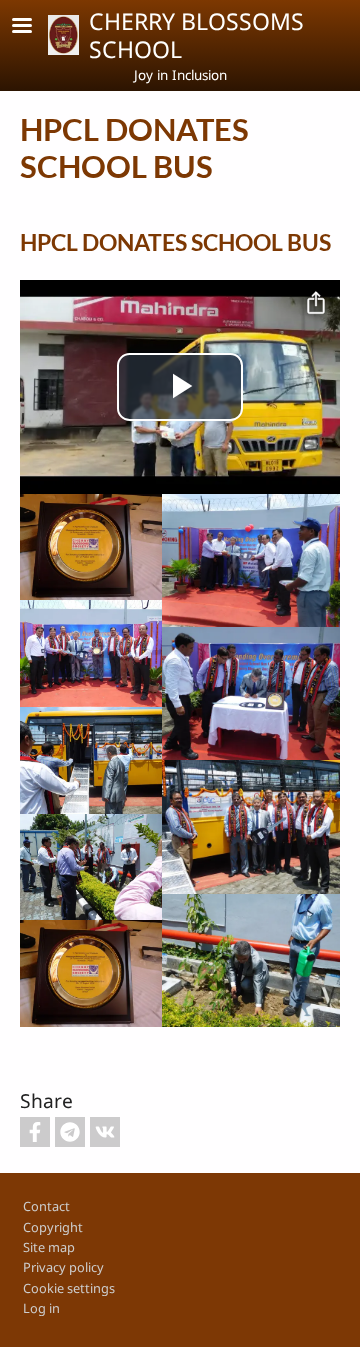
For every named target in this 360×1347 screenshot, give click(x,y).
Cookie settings (69, 1288)
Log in (41, 1308)
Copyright (53, 1227)
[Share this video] (316, 304)
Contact (46, 1206)
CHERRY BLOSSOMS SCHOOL (196, 35)
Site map (49, 1247)
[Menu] (34, 27)
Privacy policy (63, 1267)
